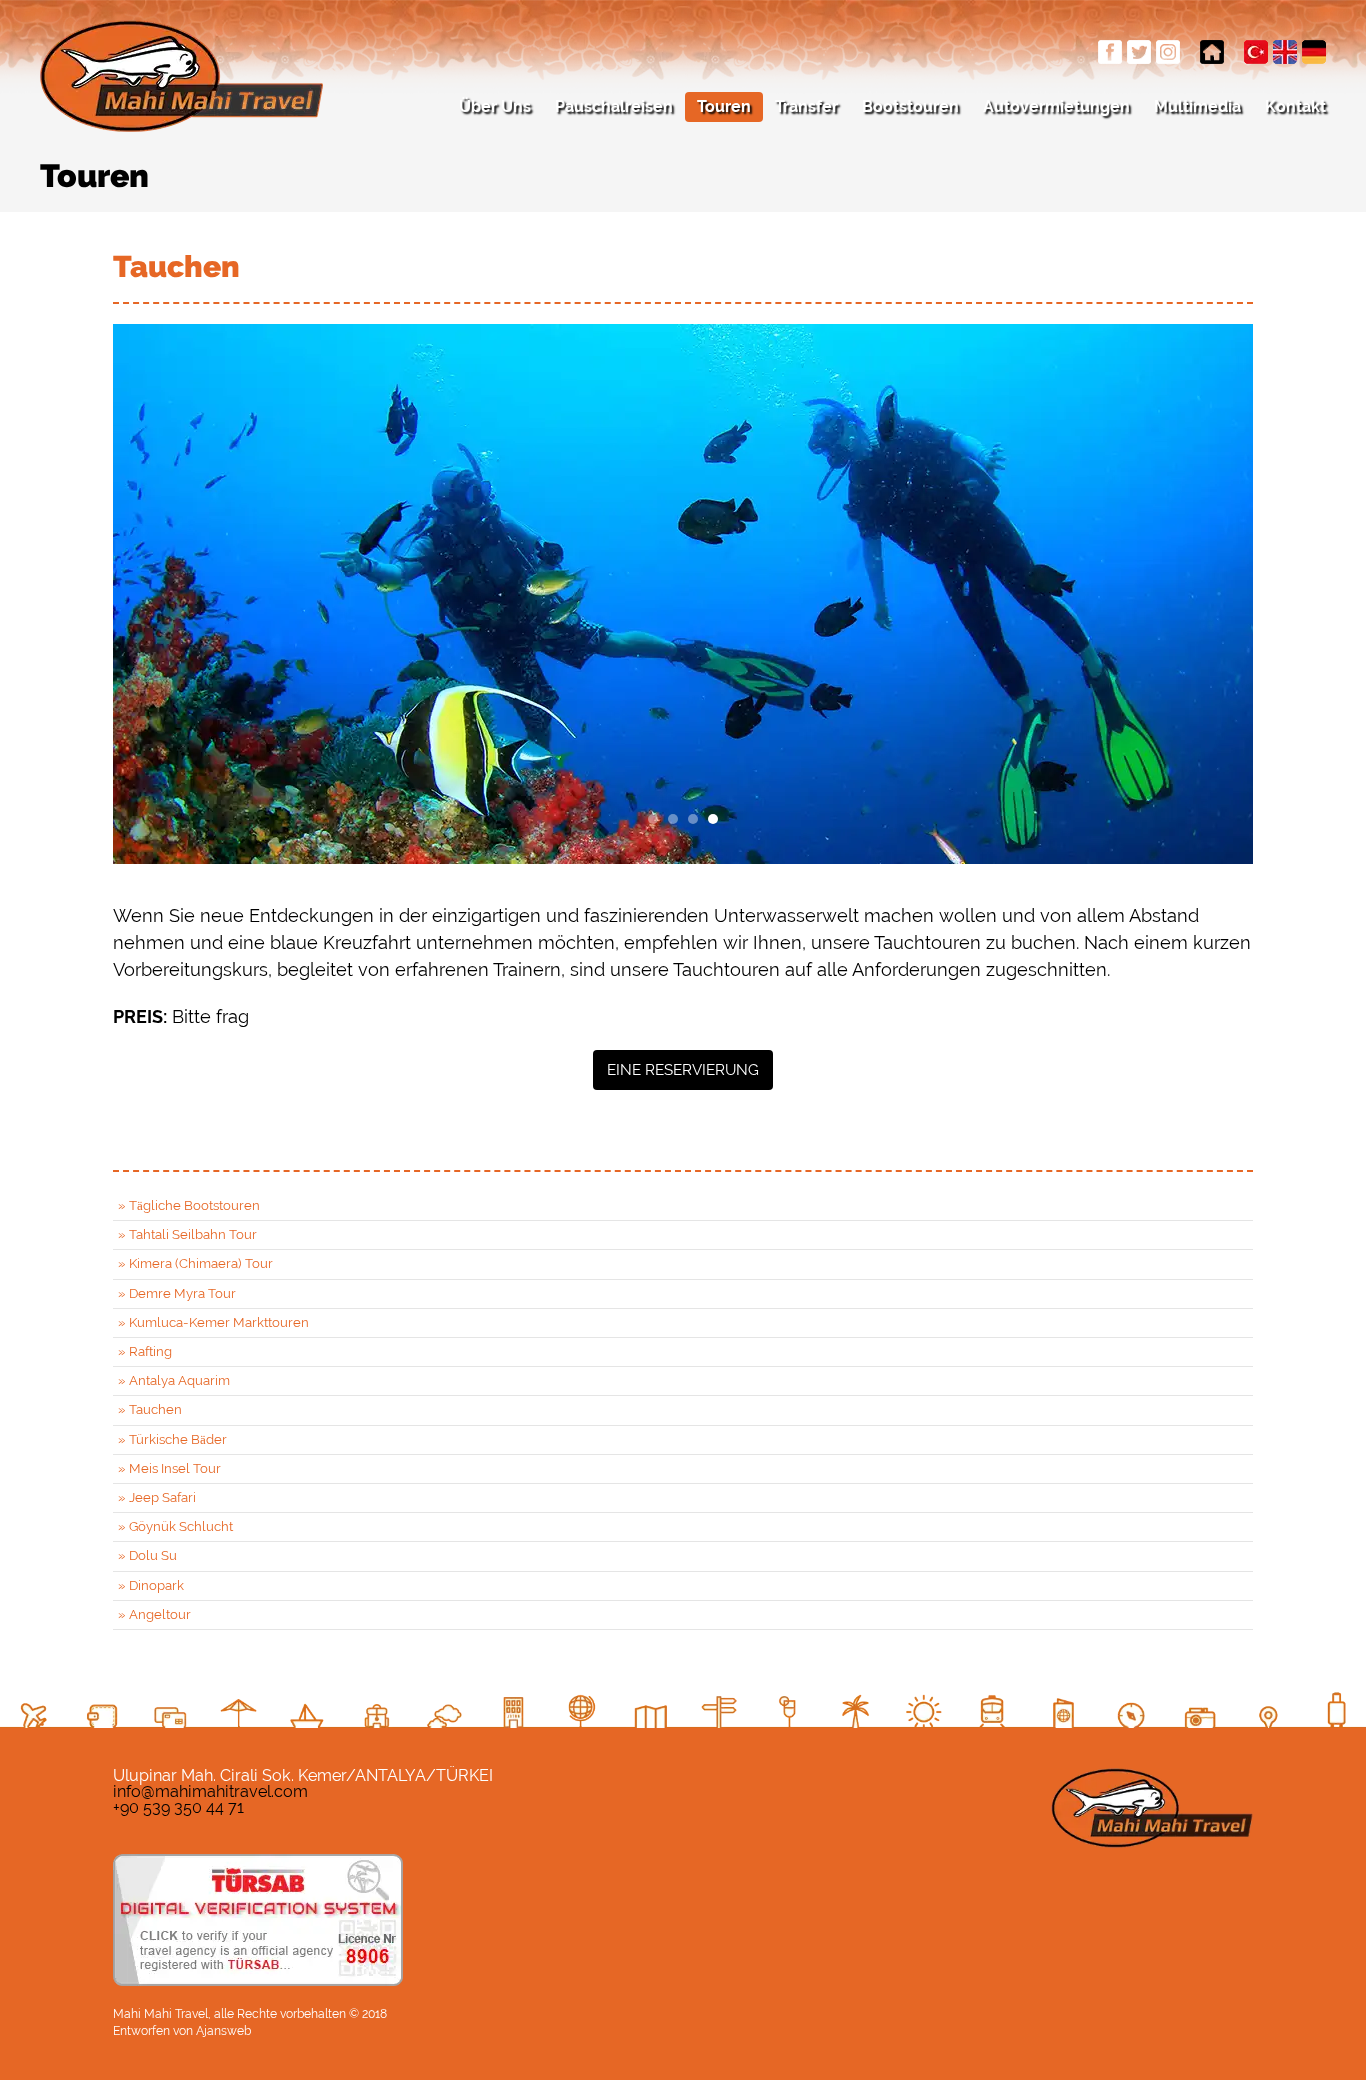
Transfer (806, 106)
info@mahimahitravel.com (210, 1791)
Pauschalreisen (614, 106)
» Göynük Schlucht (175, 1526)
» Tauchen (150, 1409)
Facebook (1110, 52)
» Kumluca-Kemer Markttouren (213, 1322)
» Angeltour (154, 1614)
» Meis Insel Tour (169, 1468)
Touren (724, 106)
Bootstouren (910, 106)
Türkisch (1256, 52)
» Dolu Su (147, 1555)
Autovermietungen (1056, 106)
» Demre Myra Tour (177, 1293)
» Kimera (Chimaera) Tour (195, 1263)
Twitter (1139, 52)
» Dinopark (151, 1585)
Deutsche (1314, 52)
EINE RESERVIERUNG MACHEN (683, 1075)
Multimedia (1197, 106)
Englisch (1285, 52)
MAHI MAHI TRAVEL (181, 76)
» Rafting (145, 1351)
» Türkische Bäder (172, 1439)
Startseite (1212, 52)
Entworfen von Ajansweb (182, 2031)
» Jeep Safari (157, 1497)
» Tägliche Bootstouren (189, 1205)
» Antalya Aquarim (174, 1380)
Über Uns (495, 106)
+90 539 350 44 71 (178, 1807)
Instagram (1168, 52)
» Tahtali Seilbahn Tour (187, 1234)
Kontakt (1295, 106)
